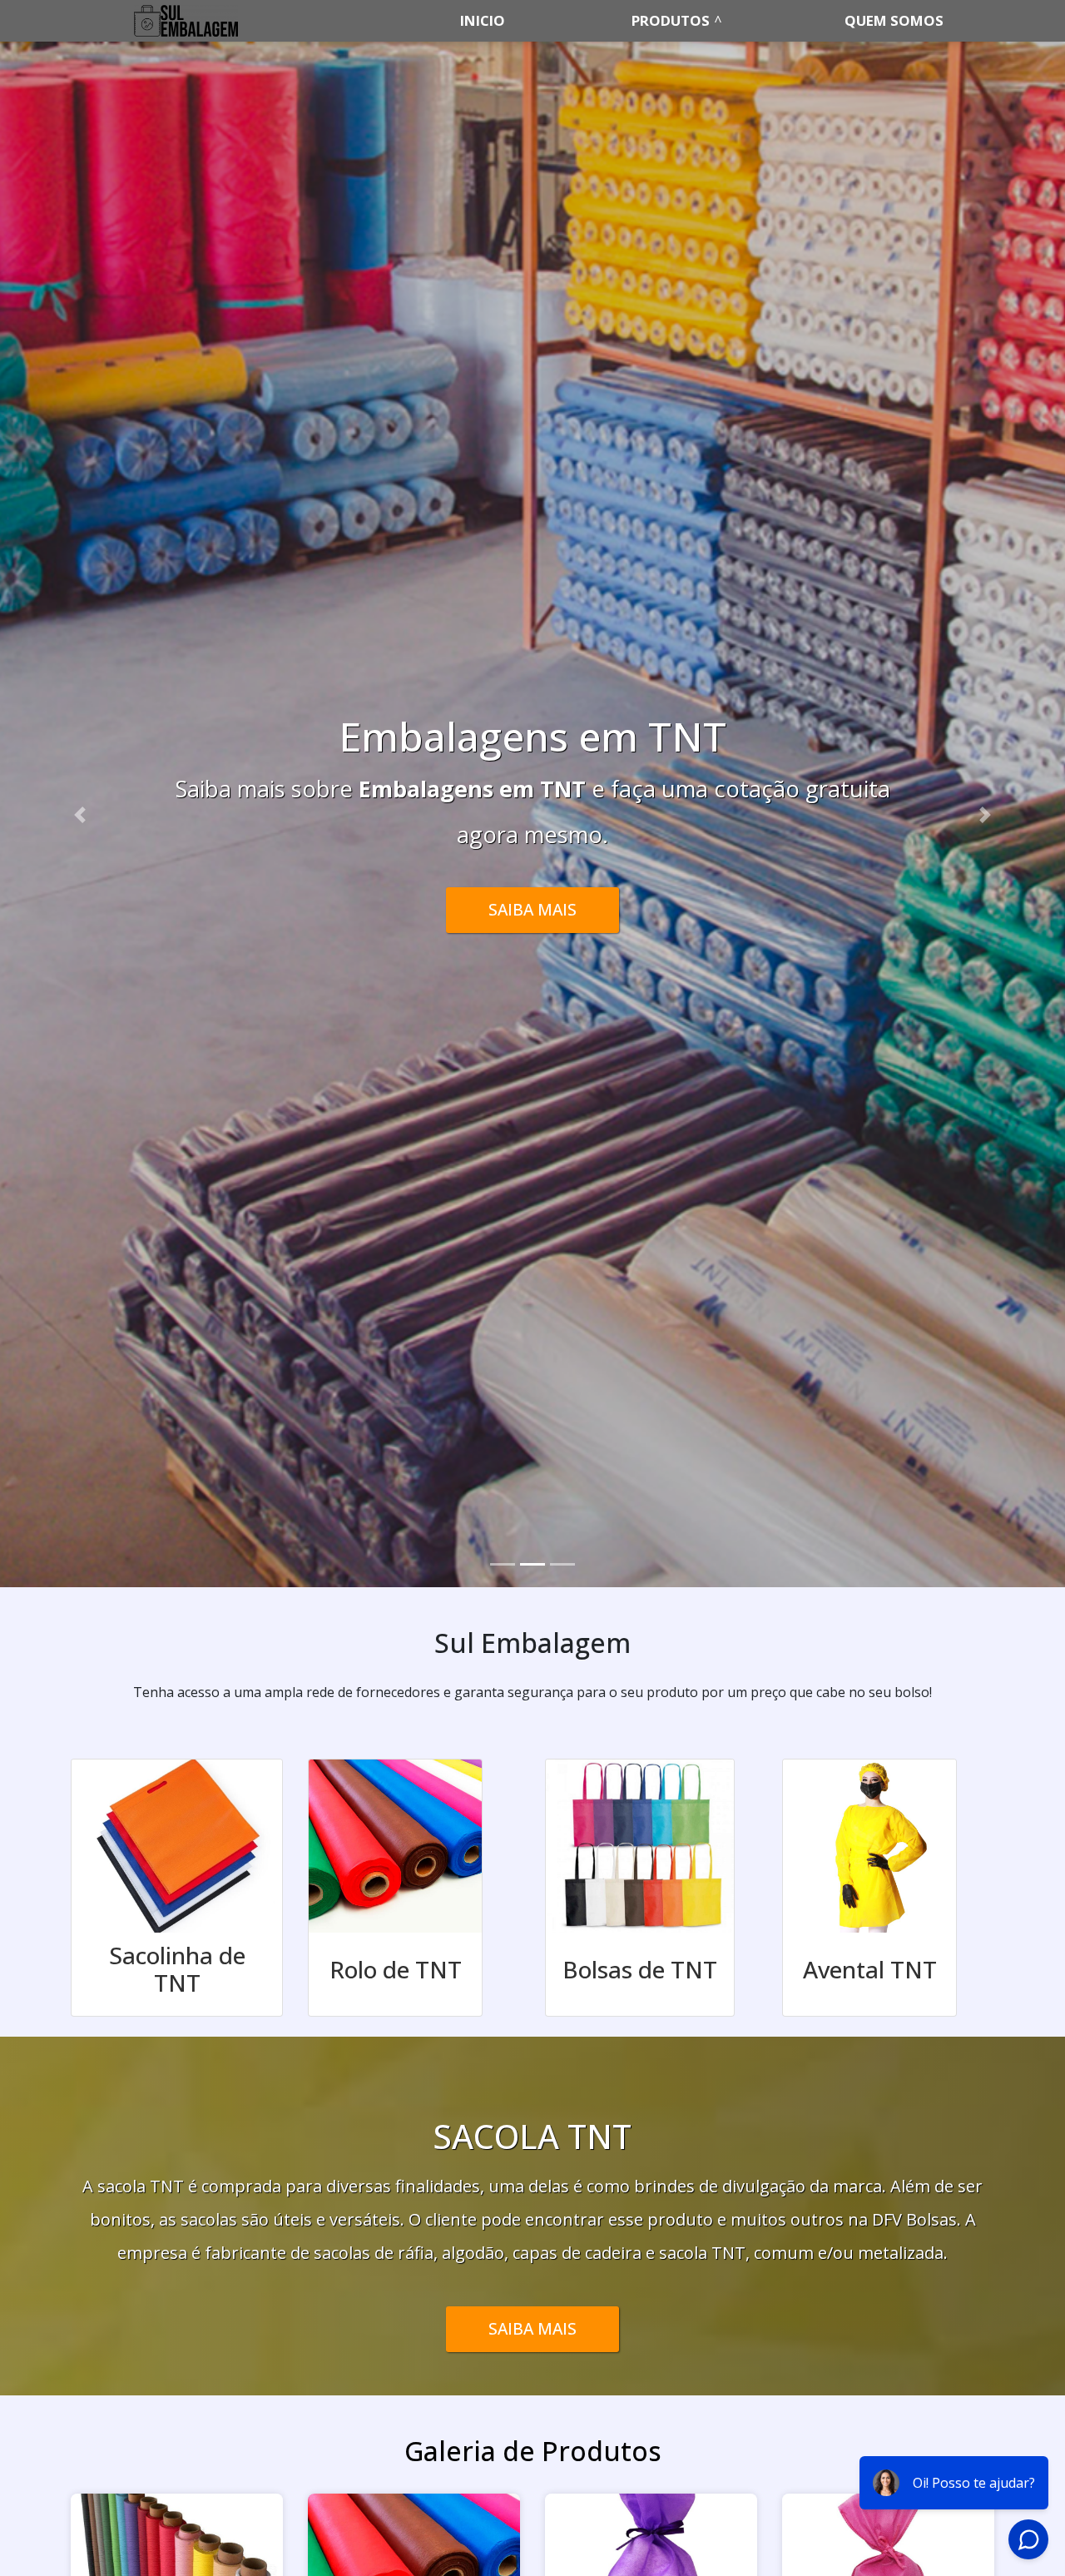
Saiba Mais (532, 887)
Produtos (671, 20)
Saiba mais (532, 2328)
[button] (80, 814)
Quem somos (894, 20)
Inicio (483, 20)
